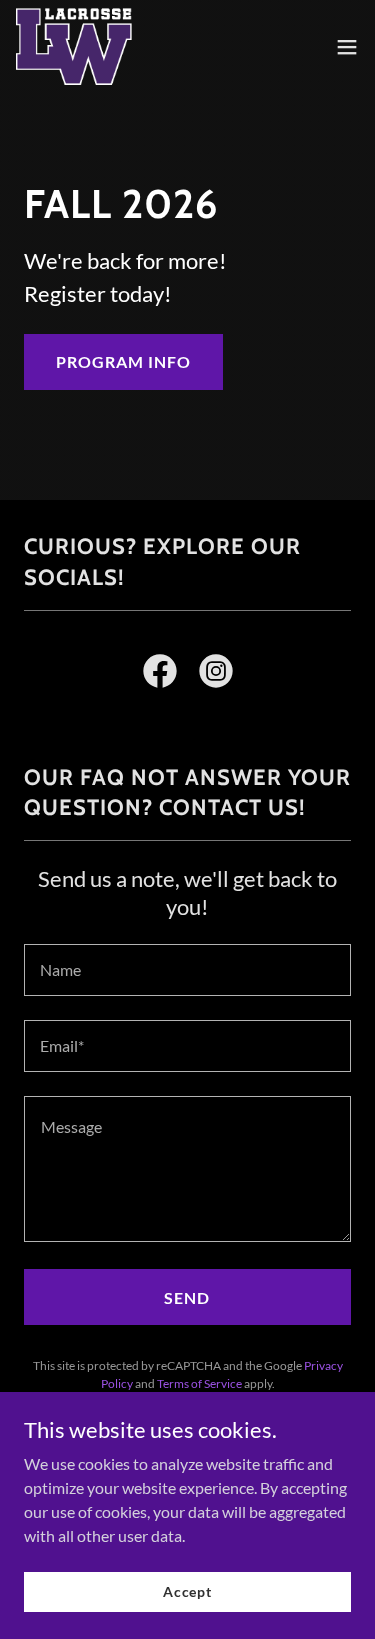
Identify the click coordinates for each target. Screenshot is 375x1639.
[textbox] (187, 970)
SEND (187, 1297)
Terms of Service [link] (199, 1383)
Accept (187, 1591)
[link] (74, 46)
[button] (347, 47)
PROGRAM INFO (123, 361)
